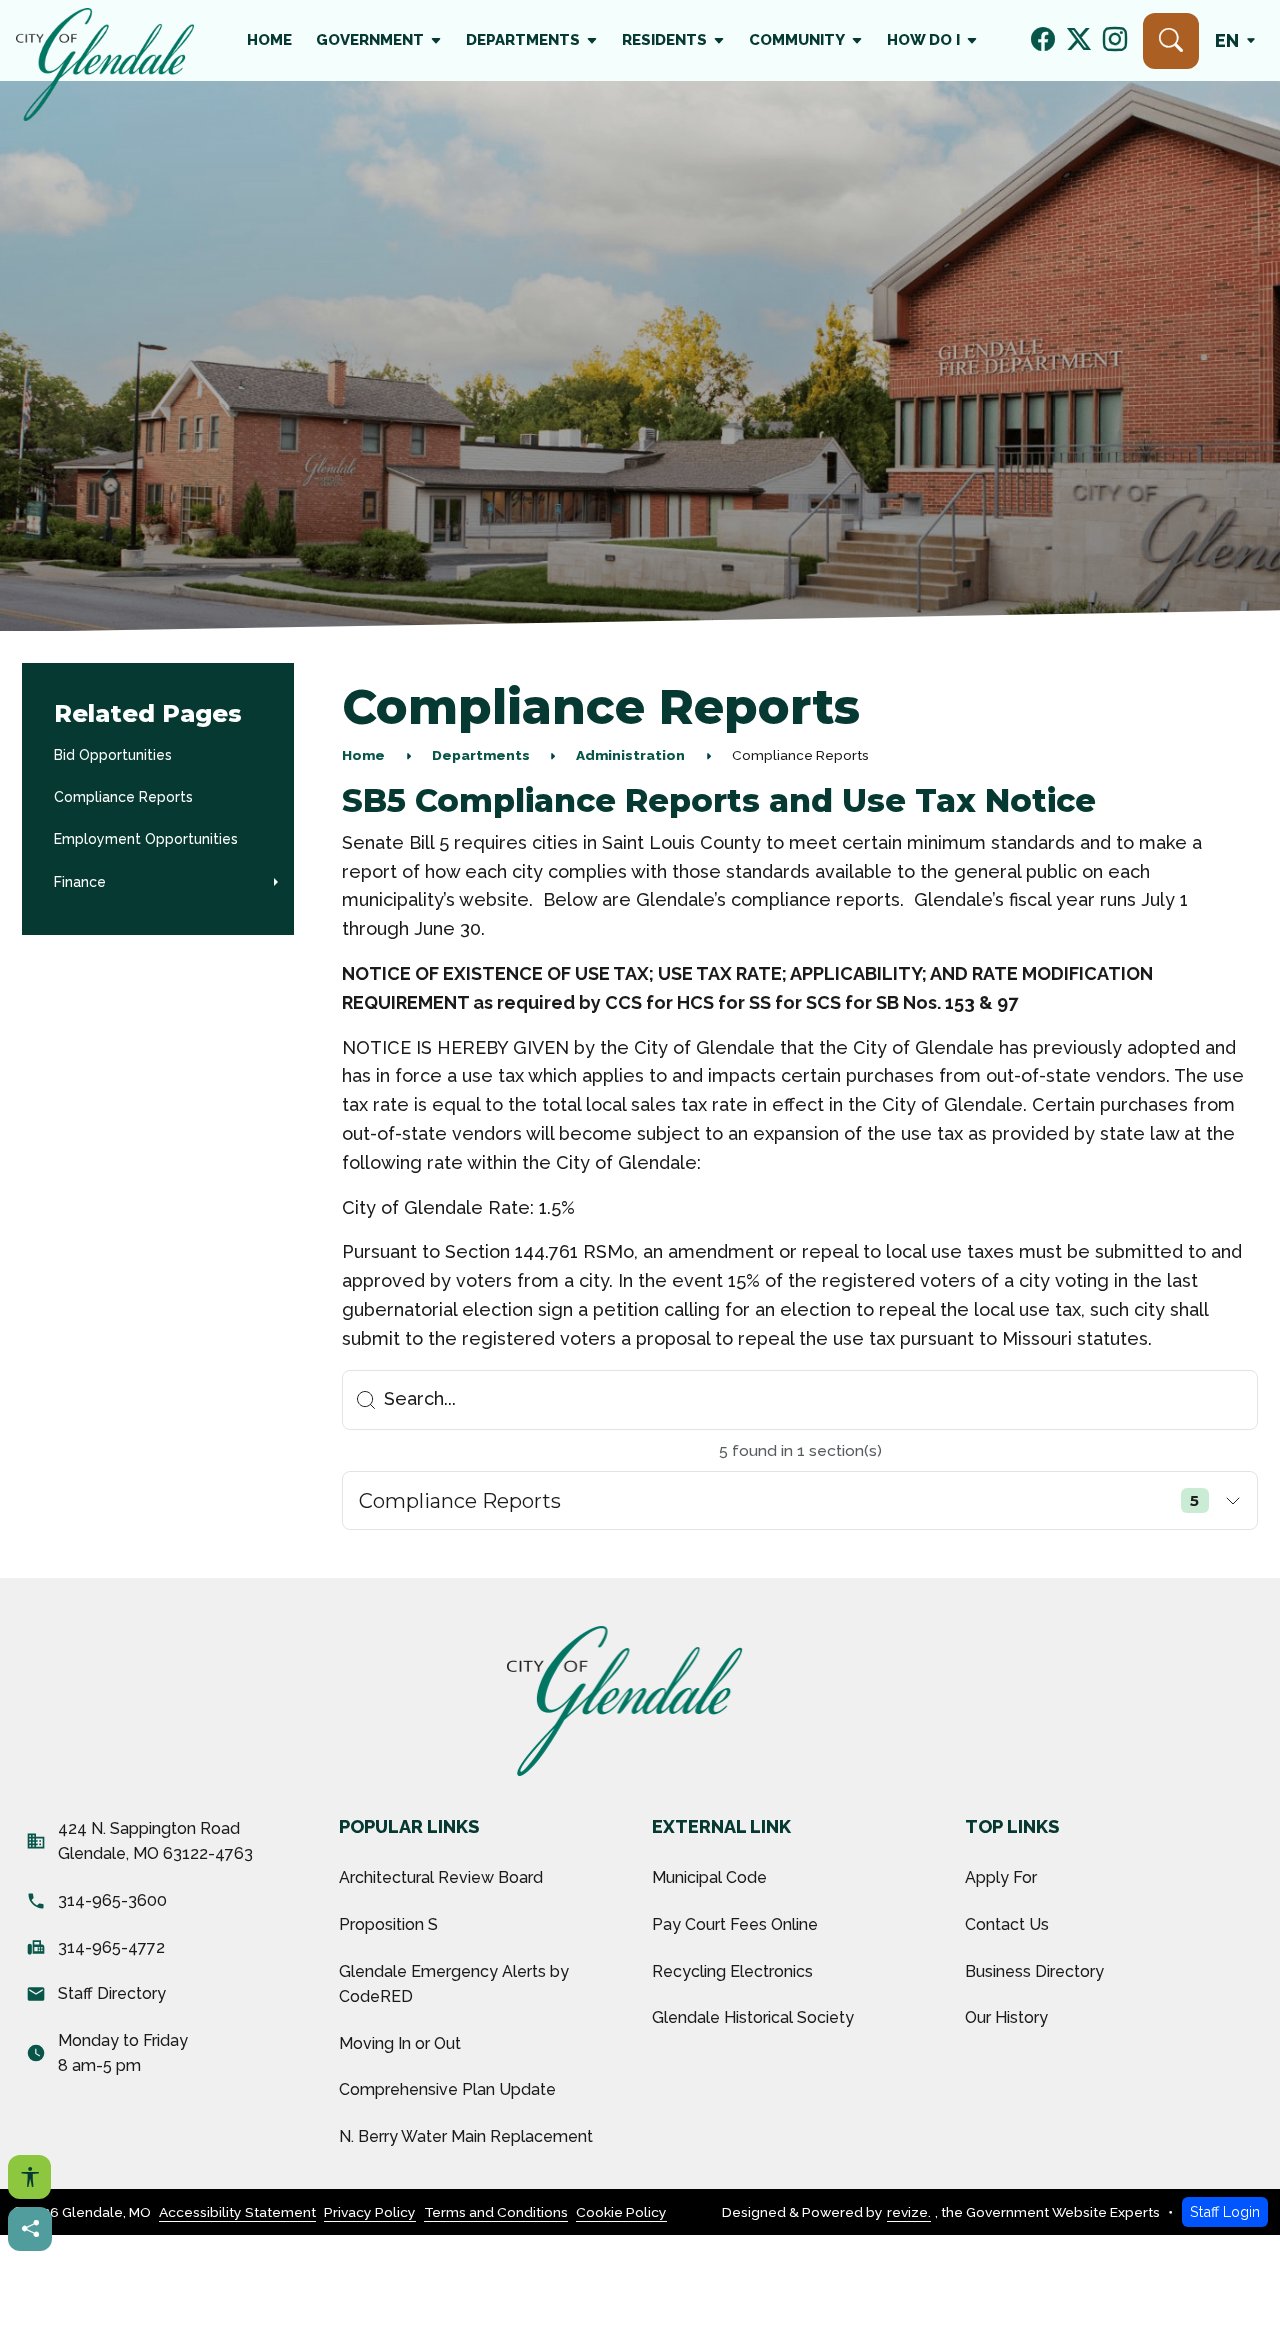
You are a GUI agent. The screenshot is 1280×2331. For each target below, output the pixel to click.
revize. (909, 2212)
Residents (664, 40)
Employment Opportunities (146, 839)
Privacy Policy (370, 2212)
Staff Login (1225, 2211)
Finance (80, 882)
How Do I (923, 40)
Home (269, 40)
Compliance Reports (123, 797)
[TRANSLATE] (1239, 40)
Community (797, 40)
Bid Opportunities (113, 755)
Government (370, 40)
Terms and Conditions (496, 2212)
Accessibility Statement (237, 2212)
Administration (630, 755)
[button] (276, 882)
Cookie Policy (621, 2212)
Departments (523, 40)
